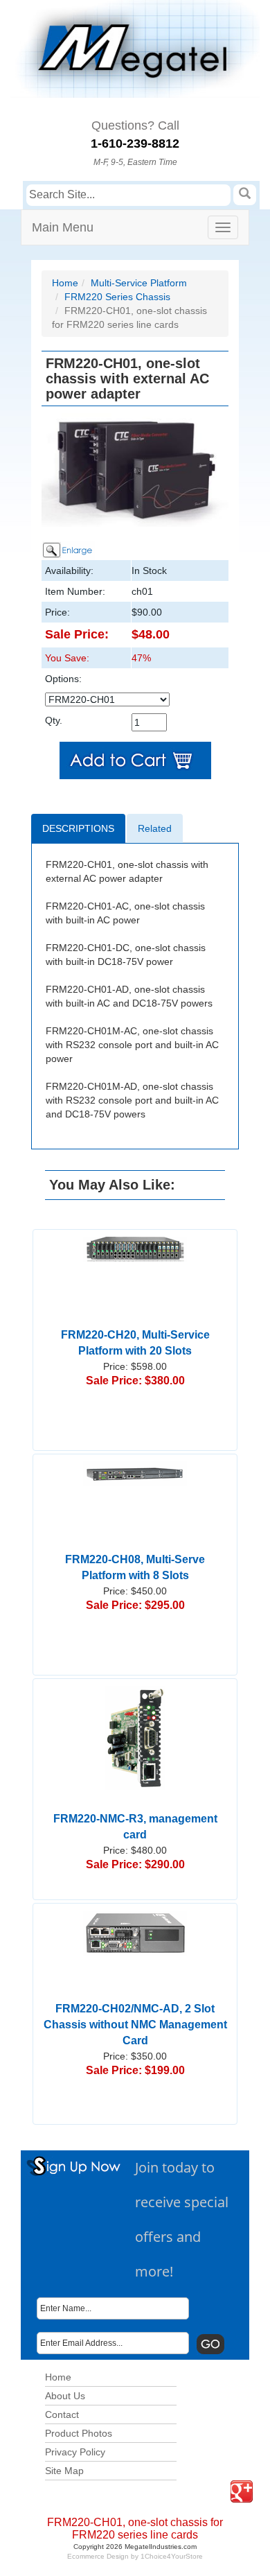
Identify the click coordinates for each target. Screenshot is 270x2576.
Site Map (64, 2471)
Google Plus (233, 2481)
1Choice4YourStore (172, 2556)
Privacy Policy (75, 2452)
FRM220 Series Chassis (117, 297)
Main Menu (63, 227)
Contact (62, 2414)
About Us (65, 2396)
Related (155, 828)
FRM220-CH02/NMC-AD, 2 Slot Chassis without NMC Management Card (135, 2025)
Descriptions (78, 828)
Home (65, 283)
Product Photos (79, 2433)
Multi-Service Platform (139, 283)
